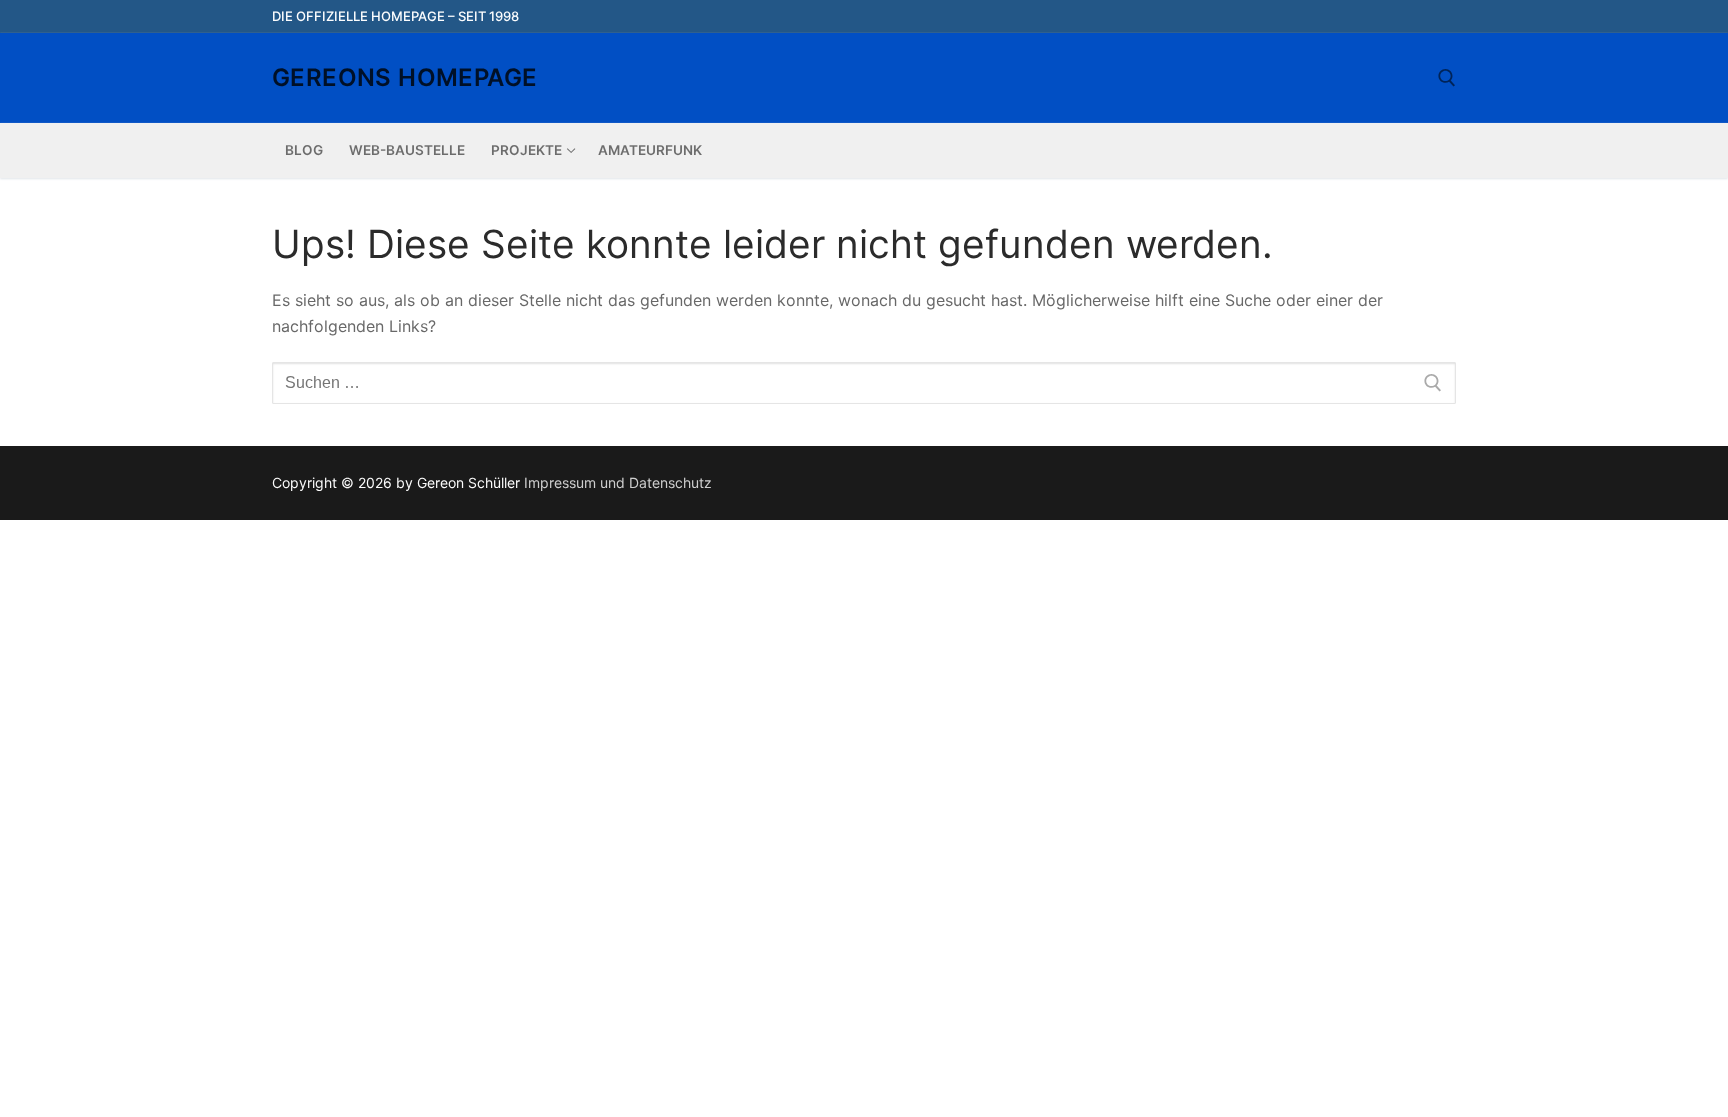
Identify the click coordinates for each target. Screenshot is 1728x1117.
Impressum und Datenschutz (618, 482)
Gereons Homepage (404, 77)
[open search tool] (1447, 78)
